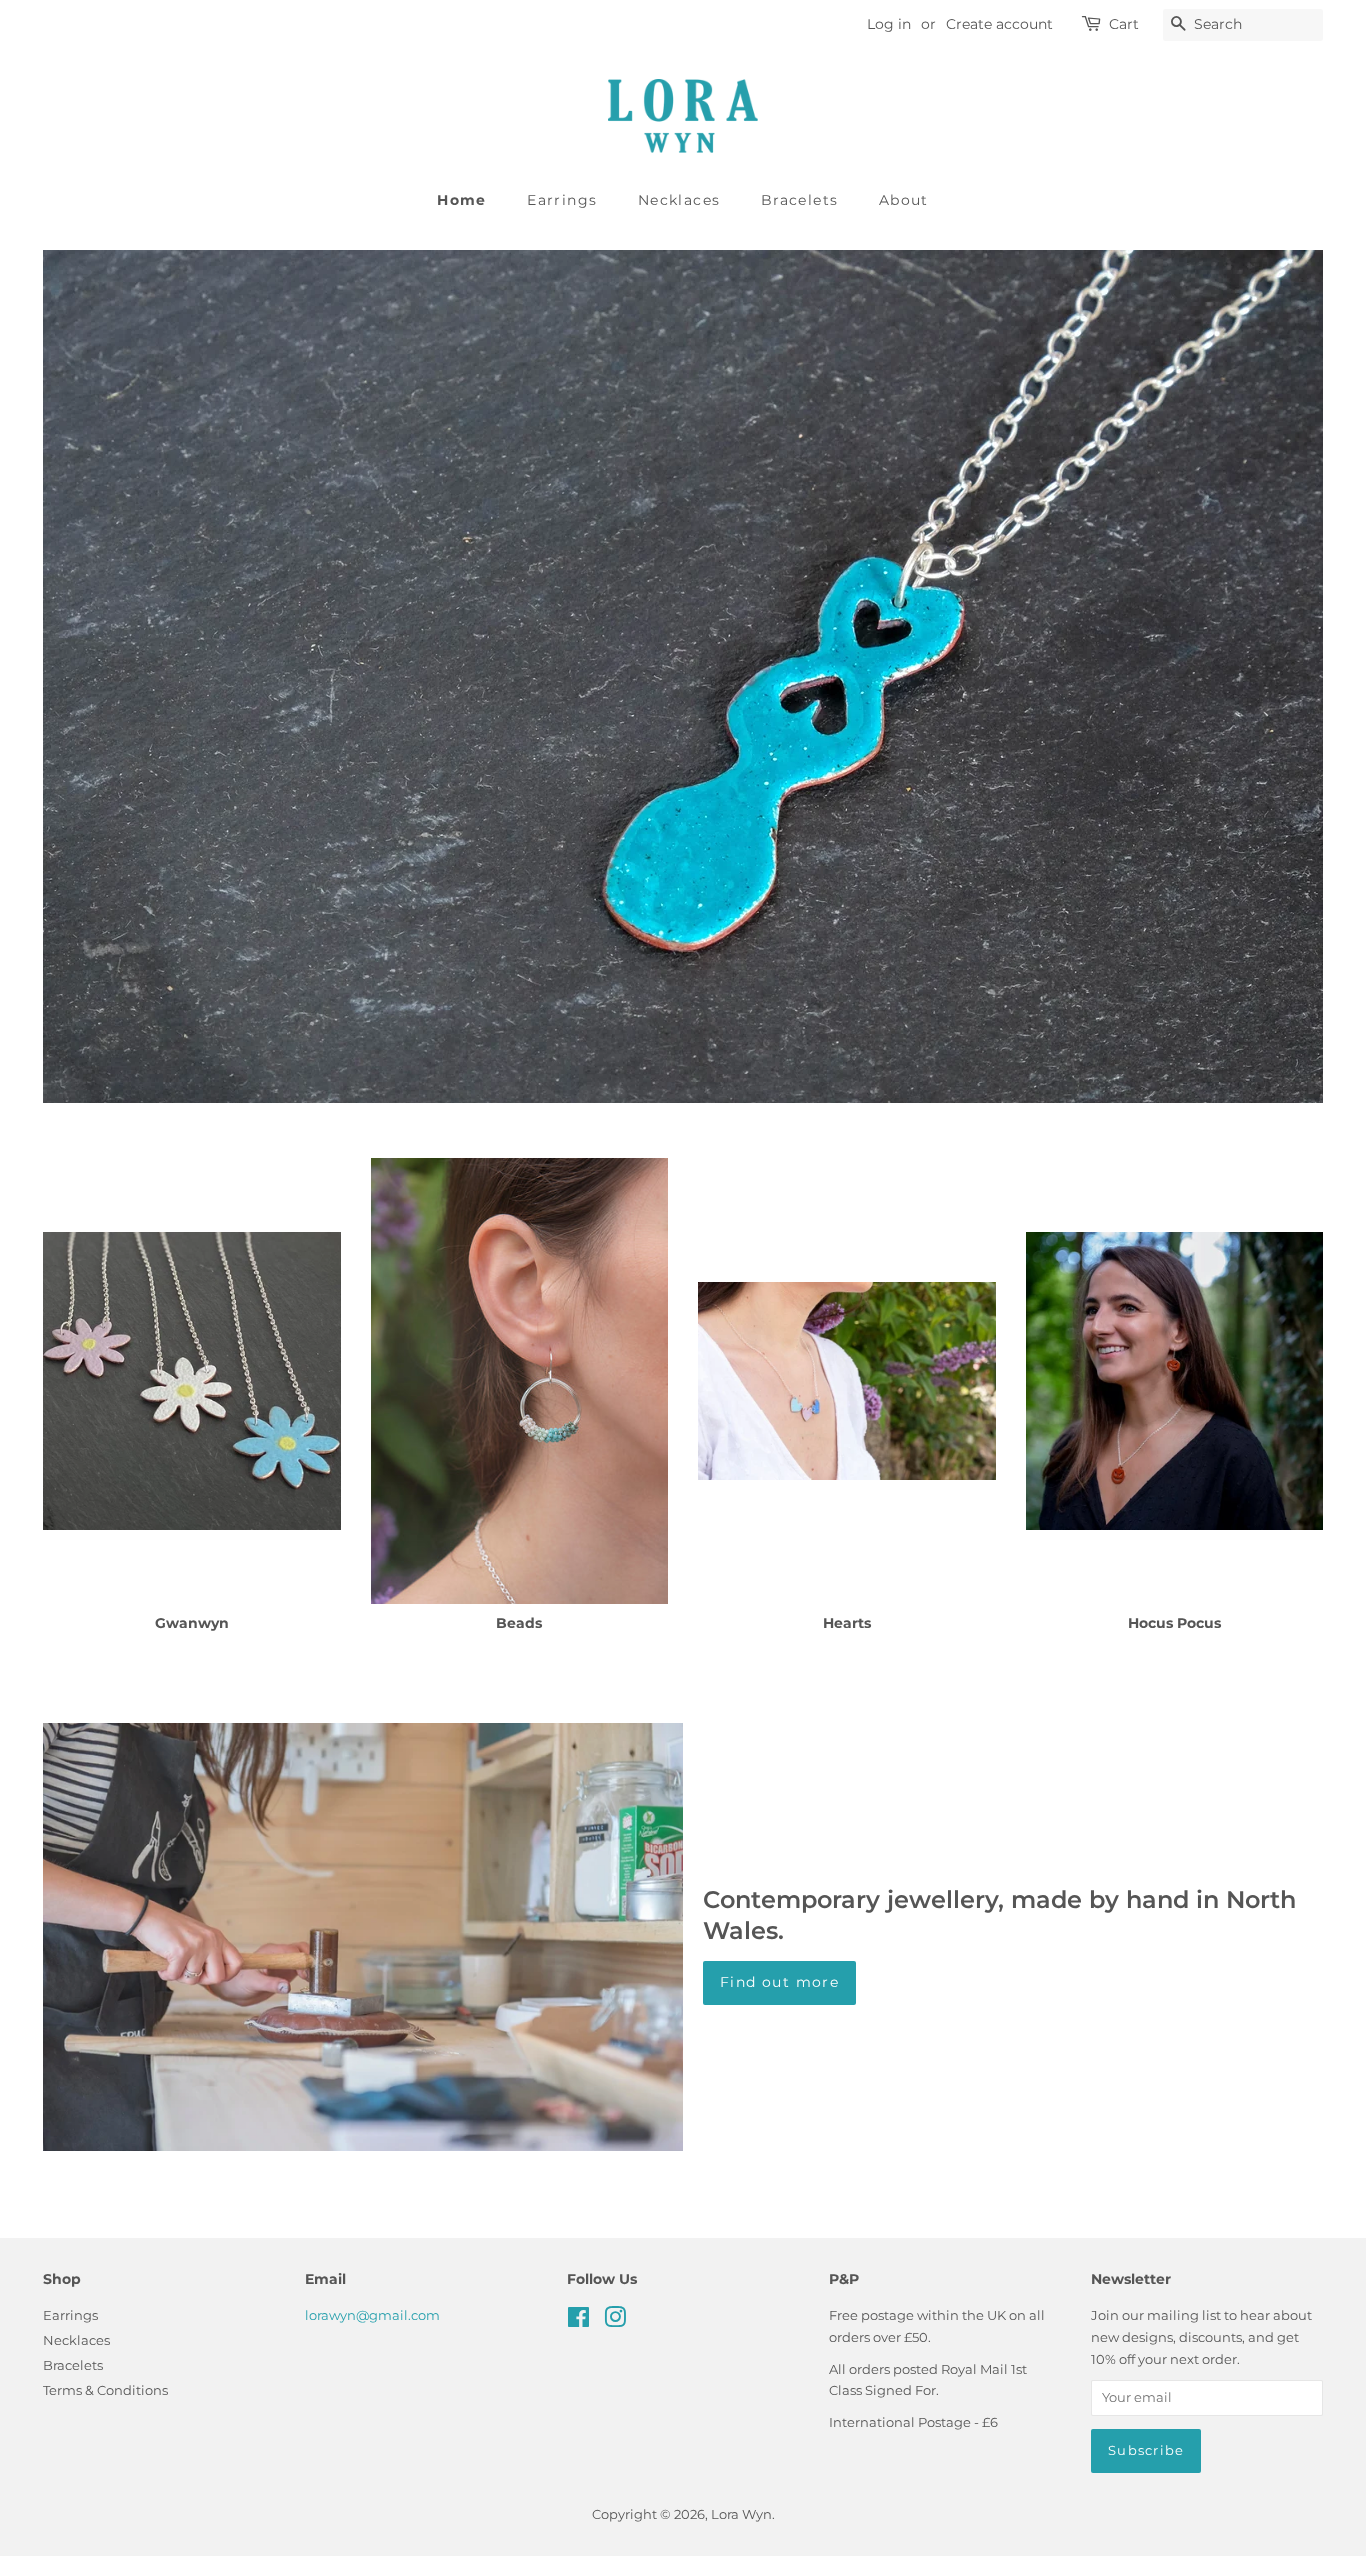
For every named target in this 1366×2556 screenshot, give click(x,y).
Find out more (779, 1982)
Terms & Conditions (105, 2390)
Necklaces (679, 200)
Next (1280, 676)
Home (462, 200)
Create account (999, 24)
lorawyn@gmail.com (372, 2315)
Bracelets (800, 200)
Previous (85, 676)
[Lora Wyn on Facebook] (578, 2321)
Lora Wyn (741, 2514)
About (904, 200)
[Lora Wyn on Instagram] (615, 2321)
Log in (889, 24)
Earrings (562, 200)
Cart (1124, 24)
